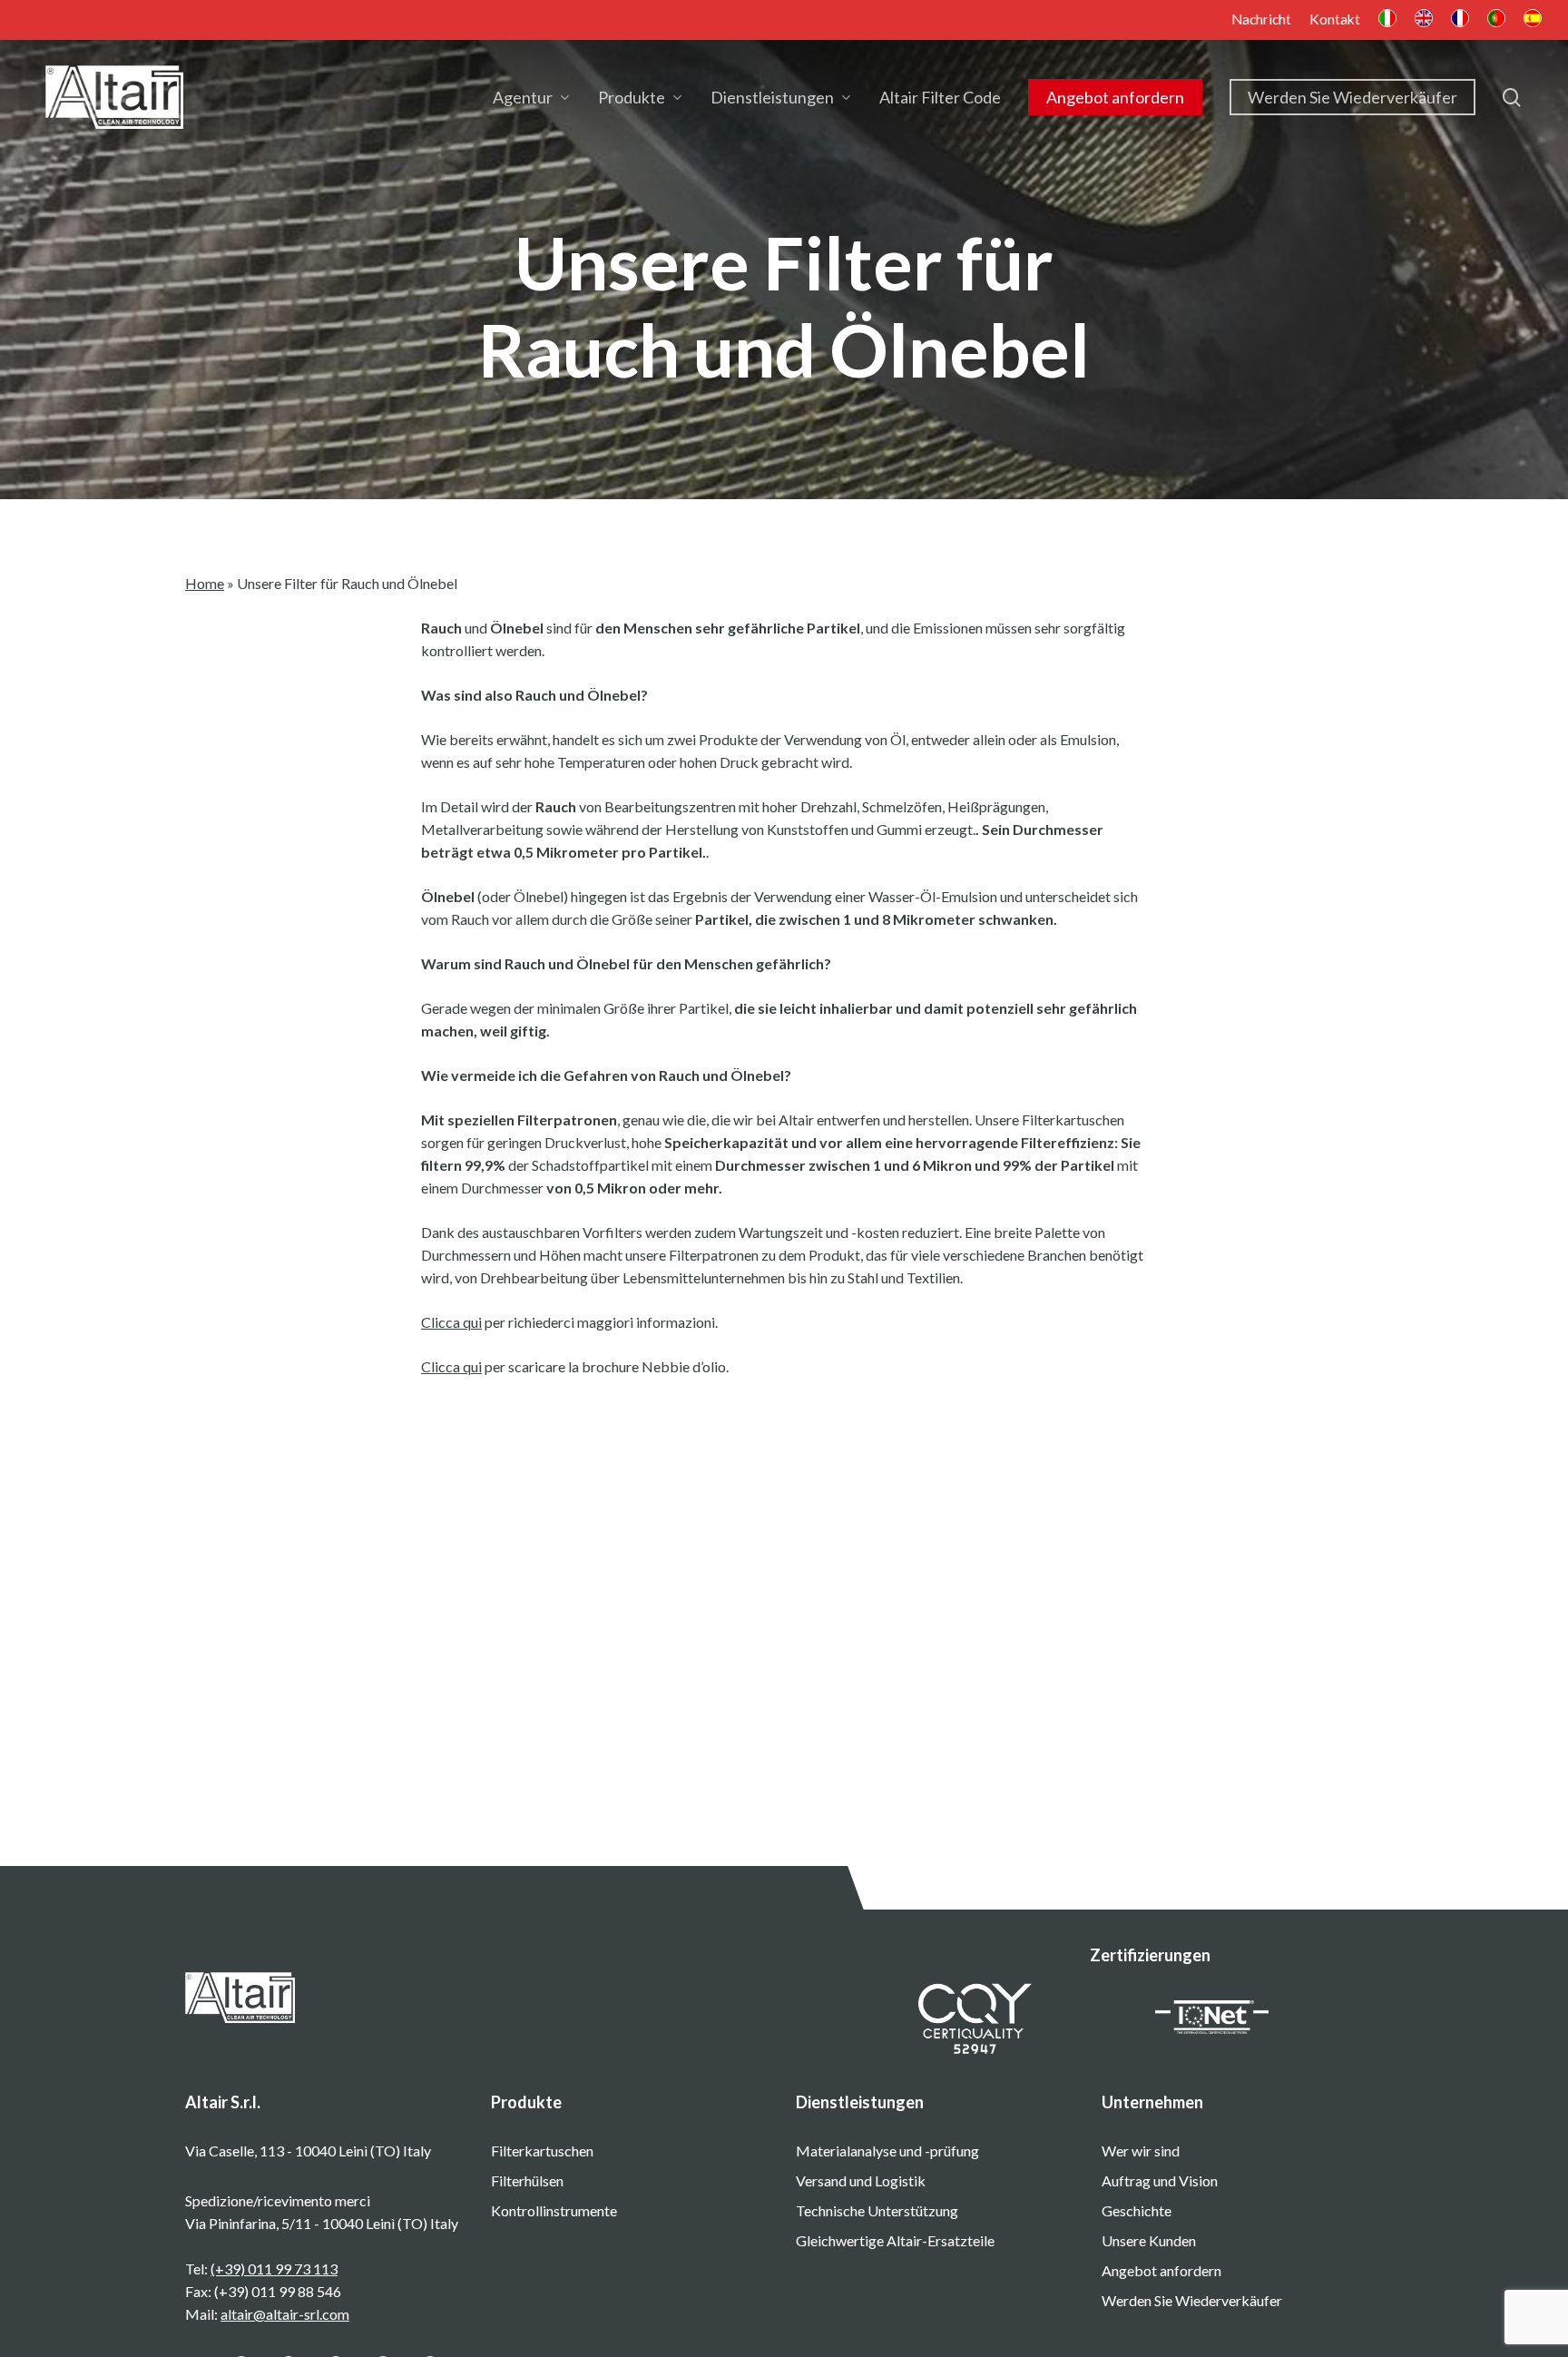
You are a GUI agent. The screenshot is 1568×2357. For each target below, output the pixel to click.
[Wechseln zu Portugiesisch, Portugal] (1496, 20)
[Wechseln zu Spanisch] (1533, 20)
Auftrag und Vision (1160, 2180)
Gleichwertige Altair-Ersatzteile (895, 2240)
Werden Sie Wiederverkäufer (1192, 2300)
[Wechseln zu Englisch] (1424, 20)
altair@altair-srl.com (285, 2314)
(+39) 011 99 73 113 (274, 2269)
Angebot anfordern (1161, 2270)
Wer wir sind (1141, 2151)
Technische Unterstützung (877, 2210)
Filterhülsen (527, 2180)
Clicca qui (451, 1322)
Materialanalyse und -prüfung (887, 2151)
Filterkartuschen (542, 2151)
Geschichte (1137, 2210)
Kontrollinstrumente (554, 2210)
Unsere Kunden (1149, 2240)
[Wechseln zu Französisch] (1460, 20)
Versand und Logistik (861, 2180)
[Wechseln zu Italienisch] (1387, 20)
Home (205, 583)
